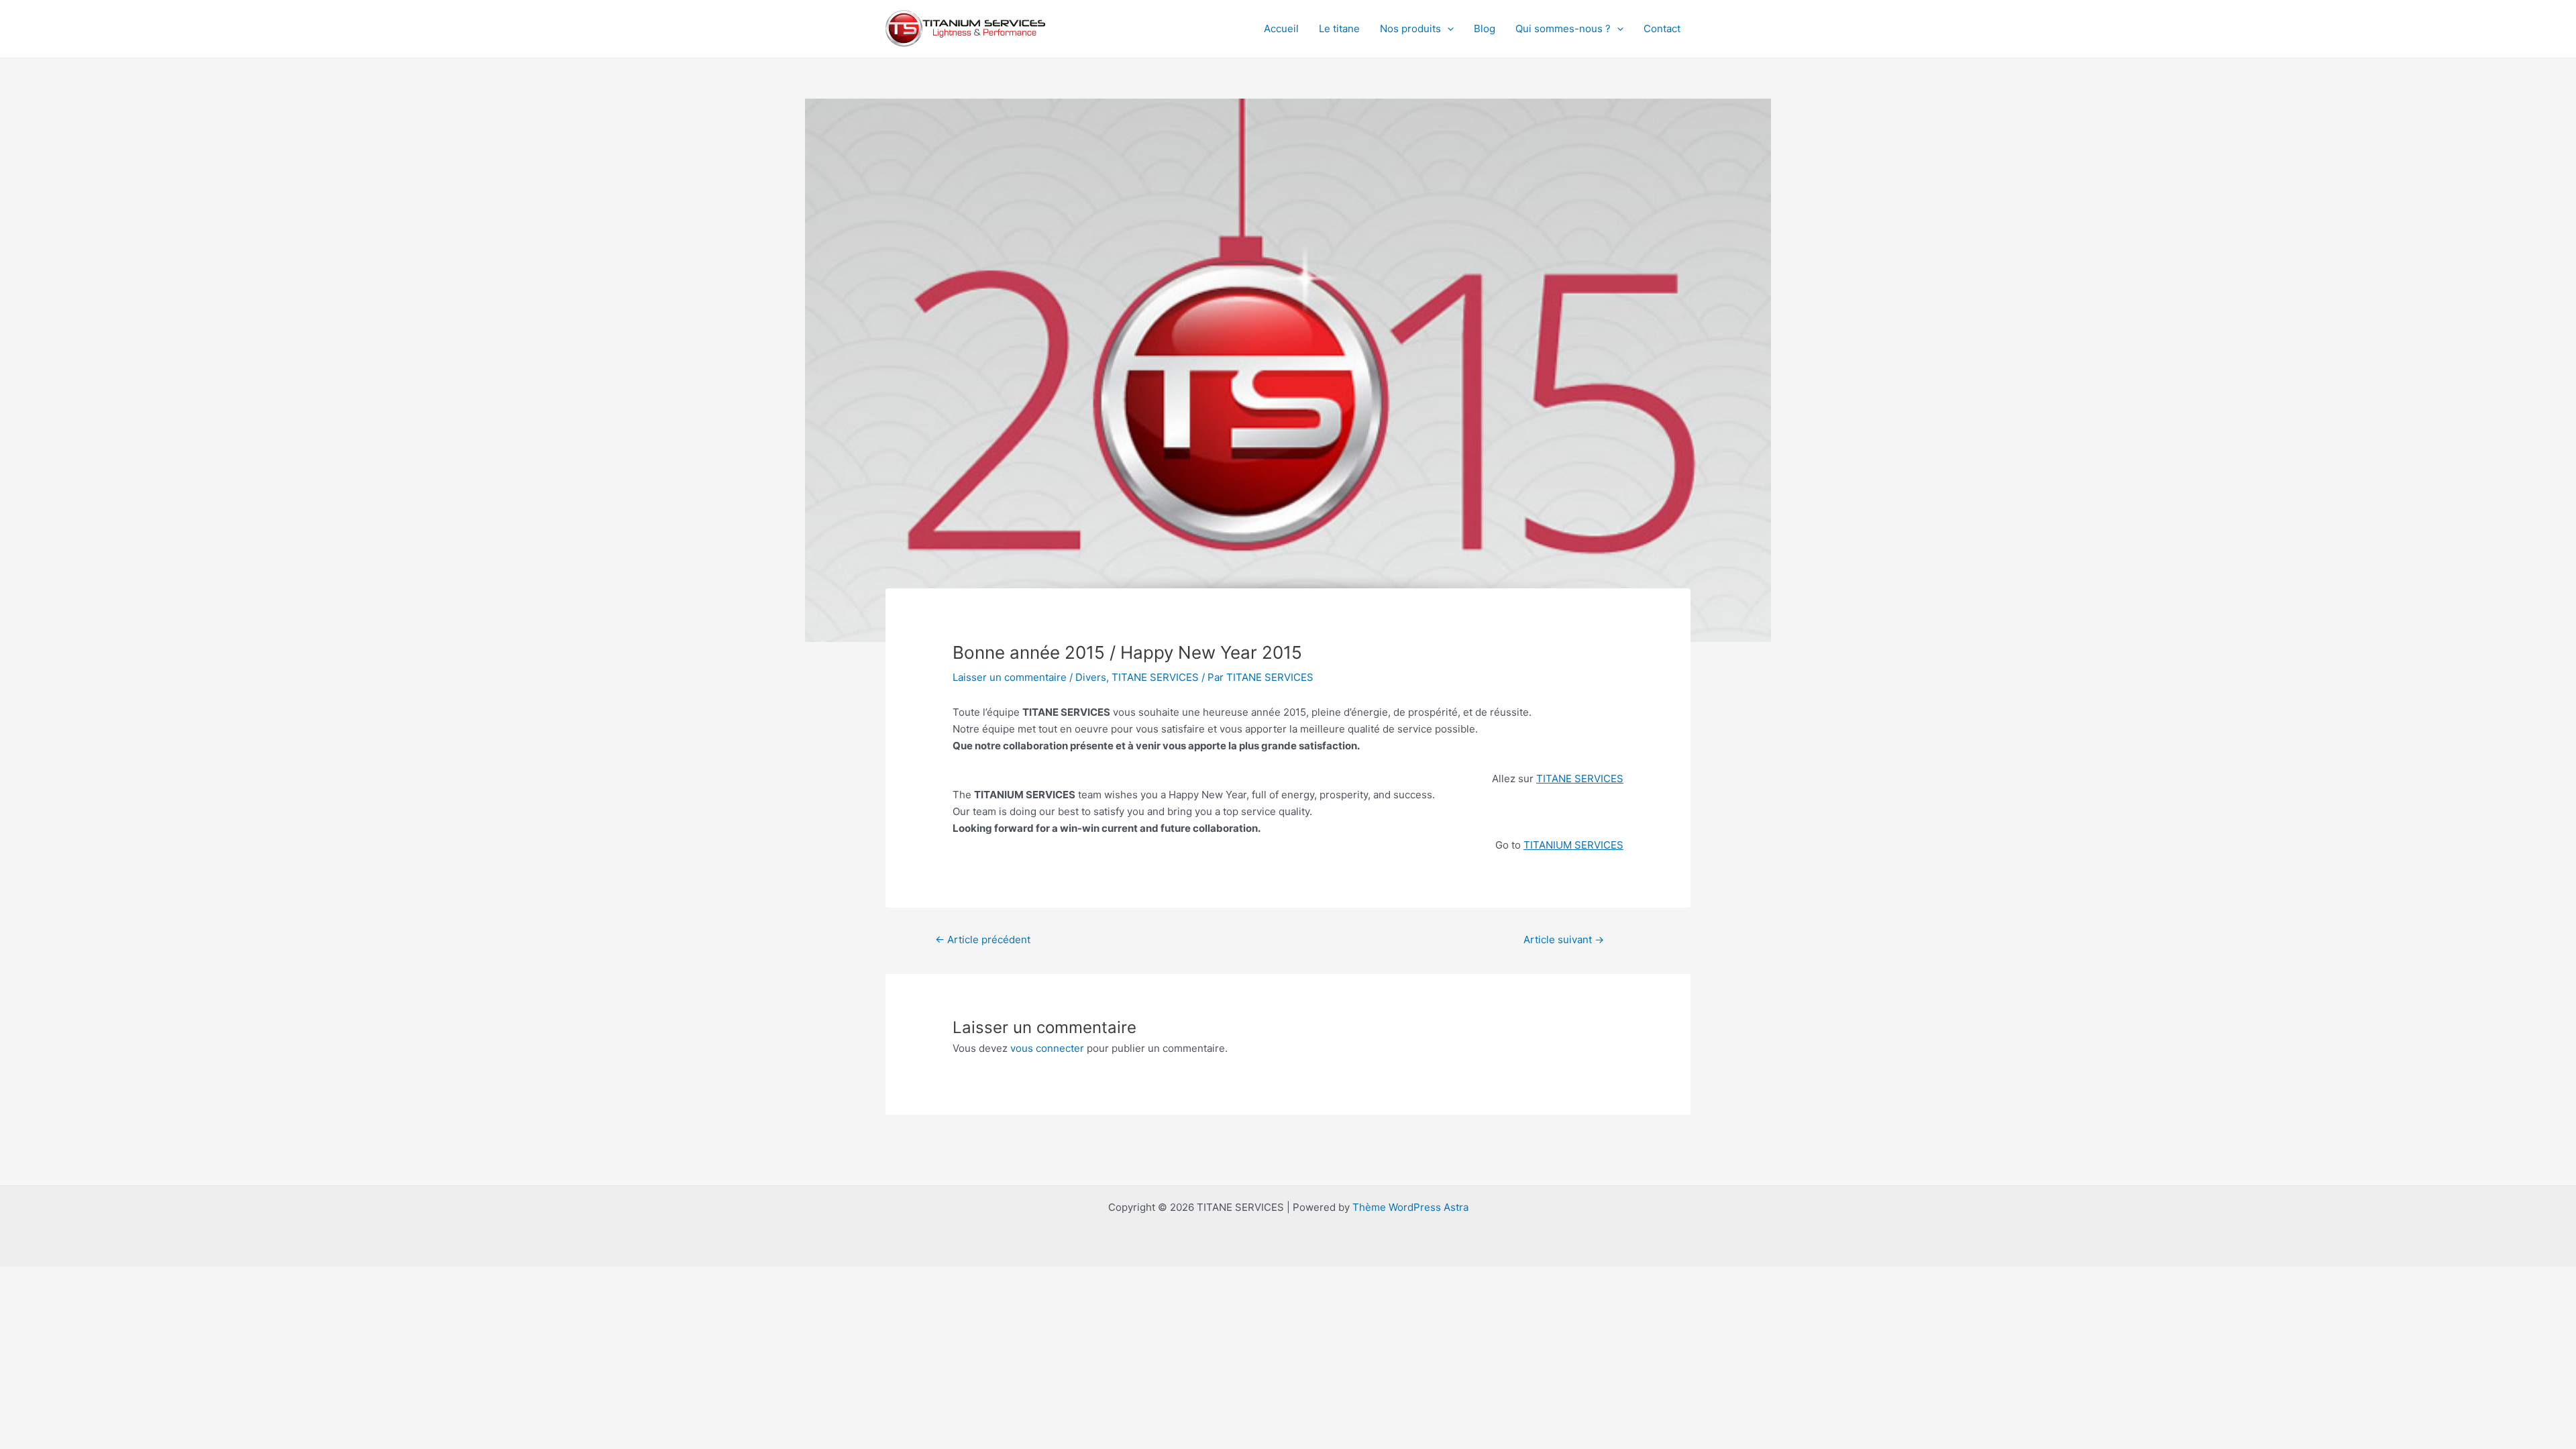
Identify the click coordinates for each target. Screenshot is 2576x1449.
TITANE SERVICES (1155, 677)
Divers (1091, 677)
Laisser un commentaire (1010, 677)
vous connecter (1047, 1048)
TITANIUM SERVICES (1573, 845)
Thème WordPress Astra (1410, 1207)
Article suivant (1564, 940)
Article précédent (983, 940)
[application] (1447, 29)
